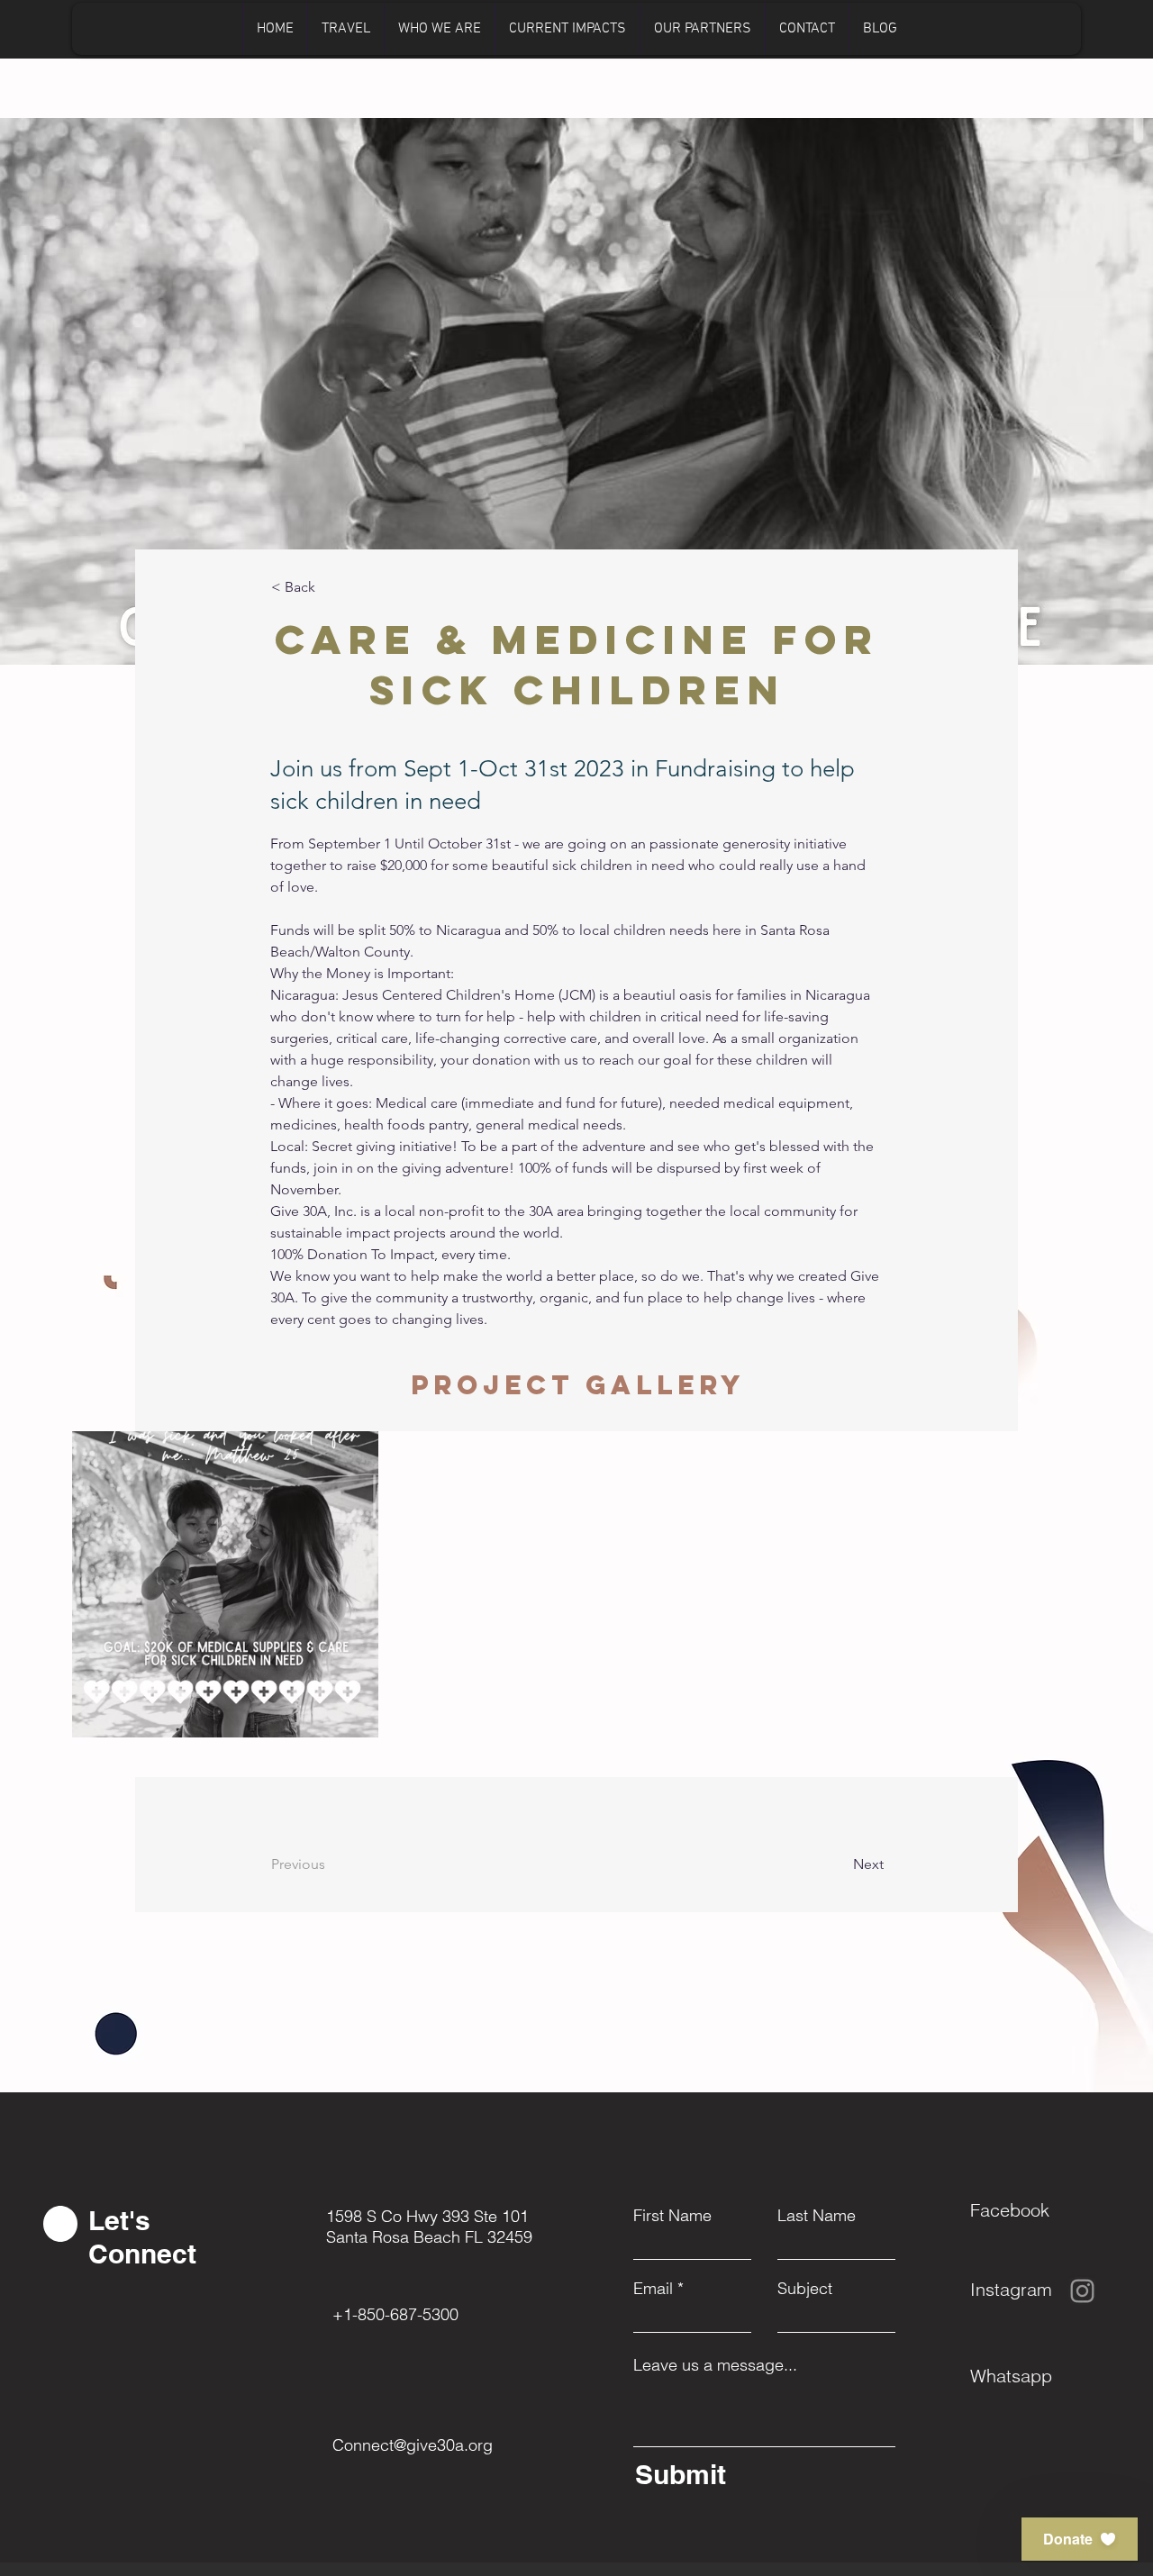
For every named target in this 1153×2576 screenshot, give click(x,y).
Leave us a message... (715, 2365)
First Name (672, 2216)
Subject (805, 2289)
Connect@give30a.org (413, 2445)
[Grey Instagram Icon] (1082, 2291)
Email (653, 2289)
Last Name (817, 2216)
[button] (1080, 2539)
